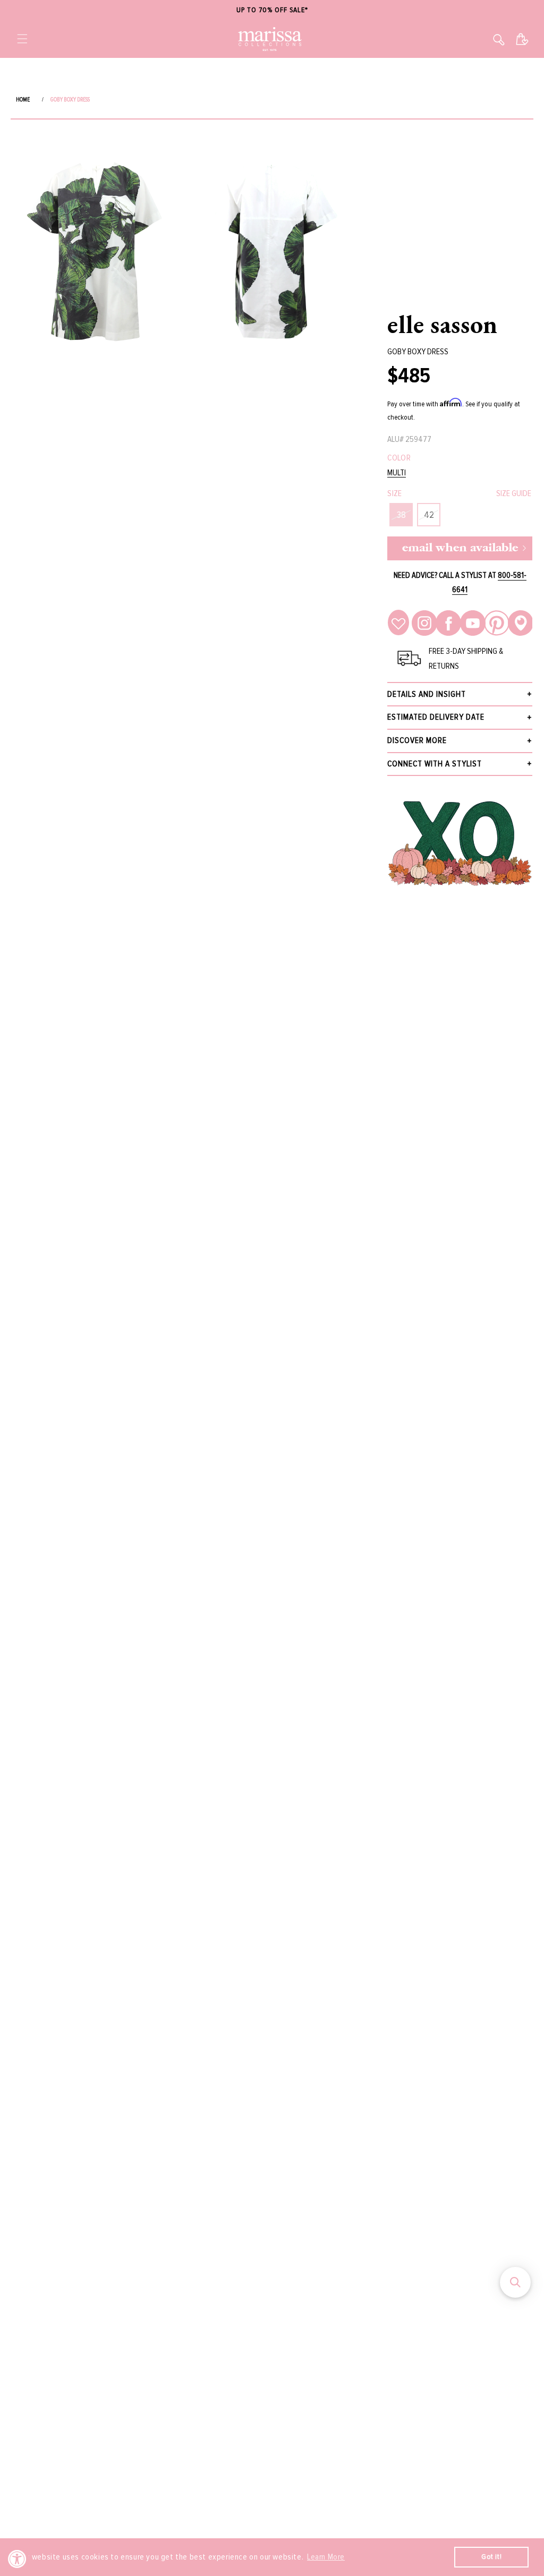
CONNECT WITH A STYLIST (435, 764)
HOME (23, 100)
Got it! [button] (491, 2557)
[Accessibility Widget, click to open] (17, 2559)
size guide (514, 493)
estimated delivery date (436, 717)
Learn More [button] (326, 2557)
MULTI (397, 473)
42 (429, 515)
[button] (22, 39)
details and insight (427, 694)
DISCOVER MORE (417, 740)
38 (401, 515)
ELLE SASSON (443, 324)
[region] (272, 10)
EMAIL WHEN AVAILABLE (460, 548)
